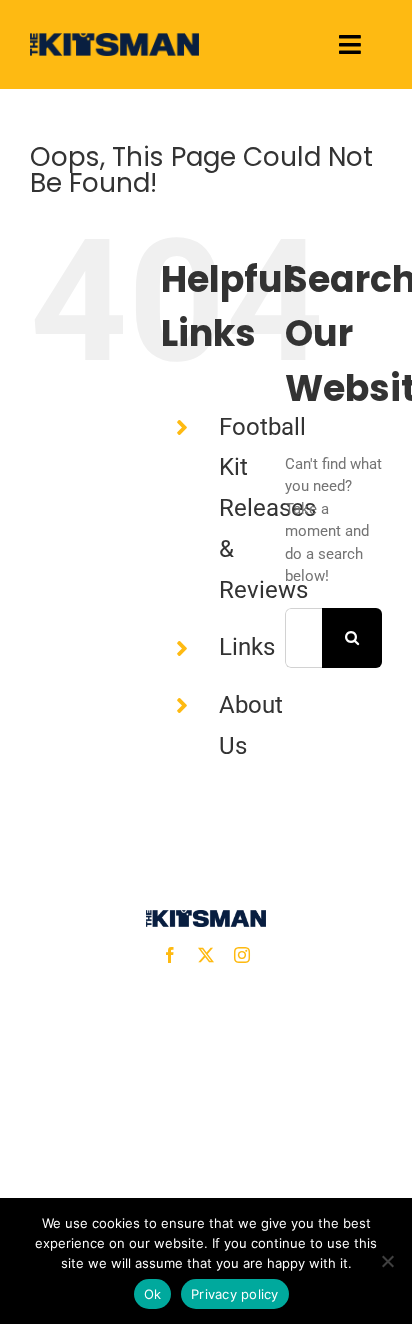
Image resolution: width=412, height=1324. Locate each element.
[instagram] (242, 955)
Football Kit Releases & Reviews (267, 508)
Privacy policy (235, 1294)
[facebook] (170, 955)
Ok (153, 1294)
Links (247, 647)
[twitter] (206, 955)
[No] (387, 1261)
